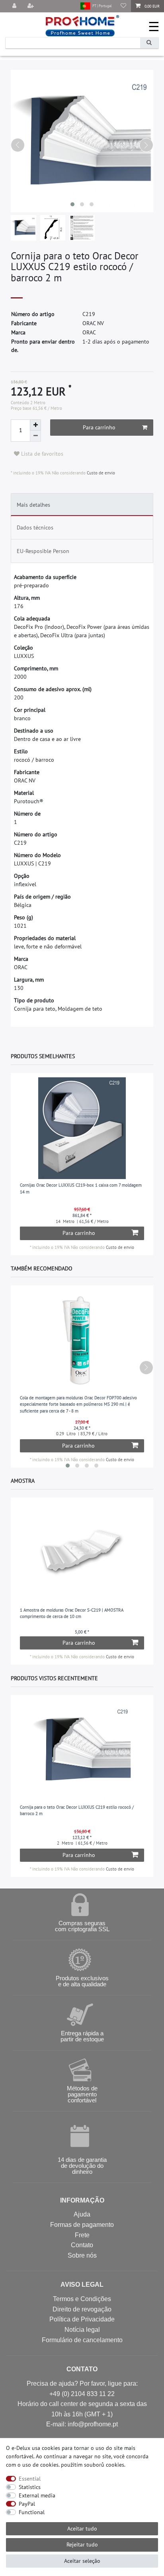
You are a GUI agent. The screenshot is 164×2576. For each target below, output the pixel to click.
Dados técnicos (35, 527)
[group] (82, 1128)
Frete (82, 2235)
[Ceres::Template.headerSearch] (149, 43)
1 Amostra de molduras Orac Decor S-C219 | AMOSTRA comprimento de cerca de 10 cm (72, 1613)
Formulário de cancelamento (82, 2340)
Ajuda (82, 2214)
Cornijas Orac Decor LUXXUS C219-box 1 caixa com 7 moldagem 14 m (81, 1188)
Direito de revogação (82, 2309)
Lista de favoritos (41, 454)
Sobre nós (82, 2255)
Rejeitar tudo (82, 2544)
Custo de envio (100, 473)
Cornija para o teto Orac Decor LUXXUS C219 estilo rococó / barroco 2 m (77, 1811)
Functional (32, 2512)
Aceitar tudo (82, 2529)
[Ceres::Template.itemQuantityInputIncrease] (35, 425)
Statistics (30, 2487)
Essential (30, 2479)
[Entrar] (15, 6)
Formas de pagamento (82, 2225)
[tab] (82, 505)
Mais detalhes (33, 505)
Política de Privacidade (82, 2319)
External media (37, 2495)
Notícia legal (82, 2330)
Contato (82, 2245)
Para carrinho (99, 427)
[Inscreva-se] (31, 6)
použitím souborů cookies (93, 2465)
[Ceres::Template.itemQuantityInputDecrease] (35, 436)
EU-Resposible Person (43, 551)
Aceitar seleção (82, 2561)
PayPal (27, 2504)
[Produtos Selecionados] (123, 6)
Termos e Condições (82, 2299)
